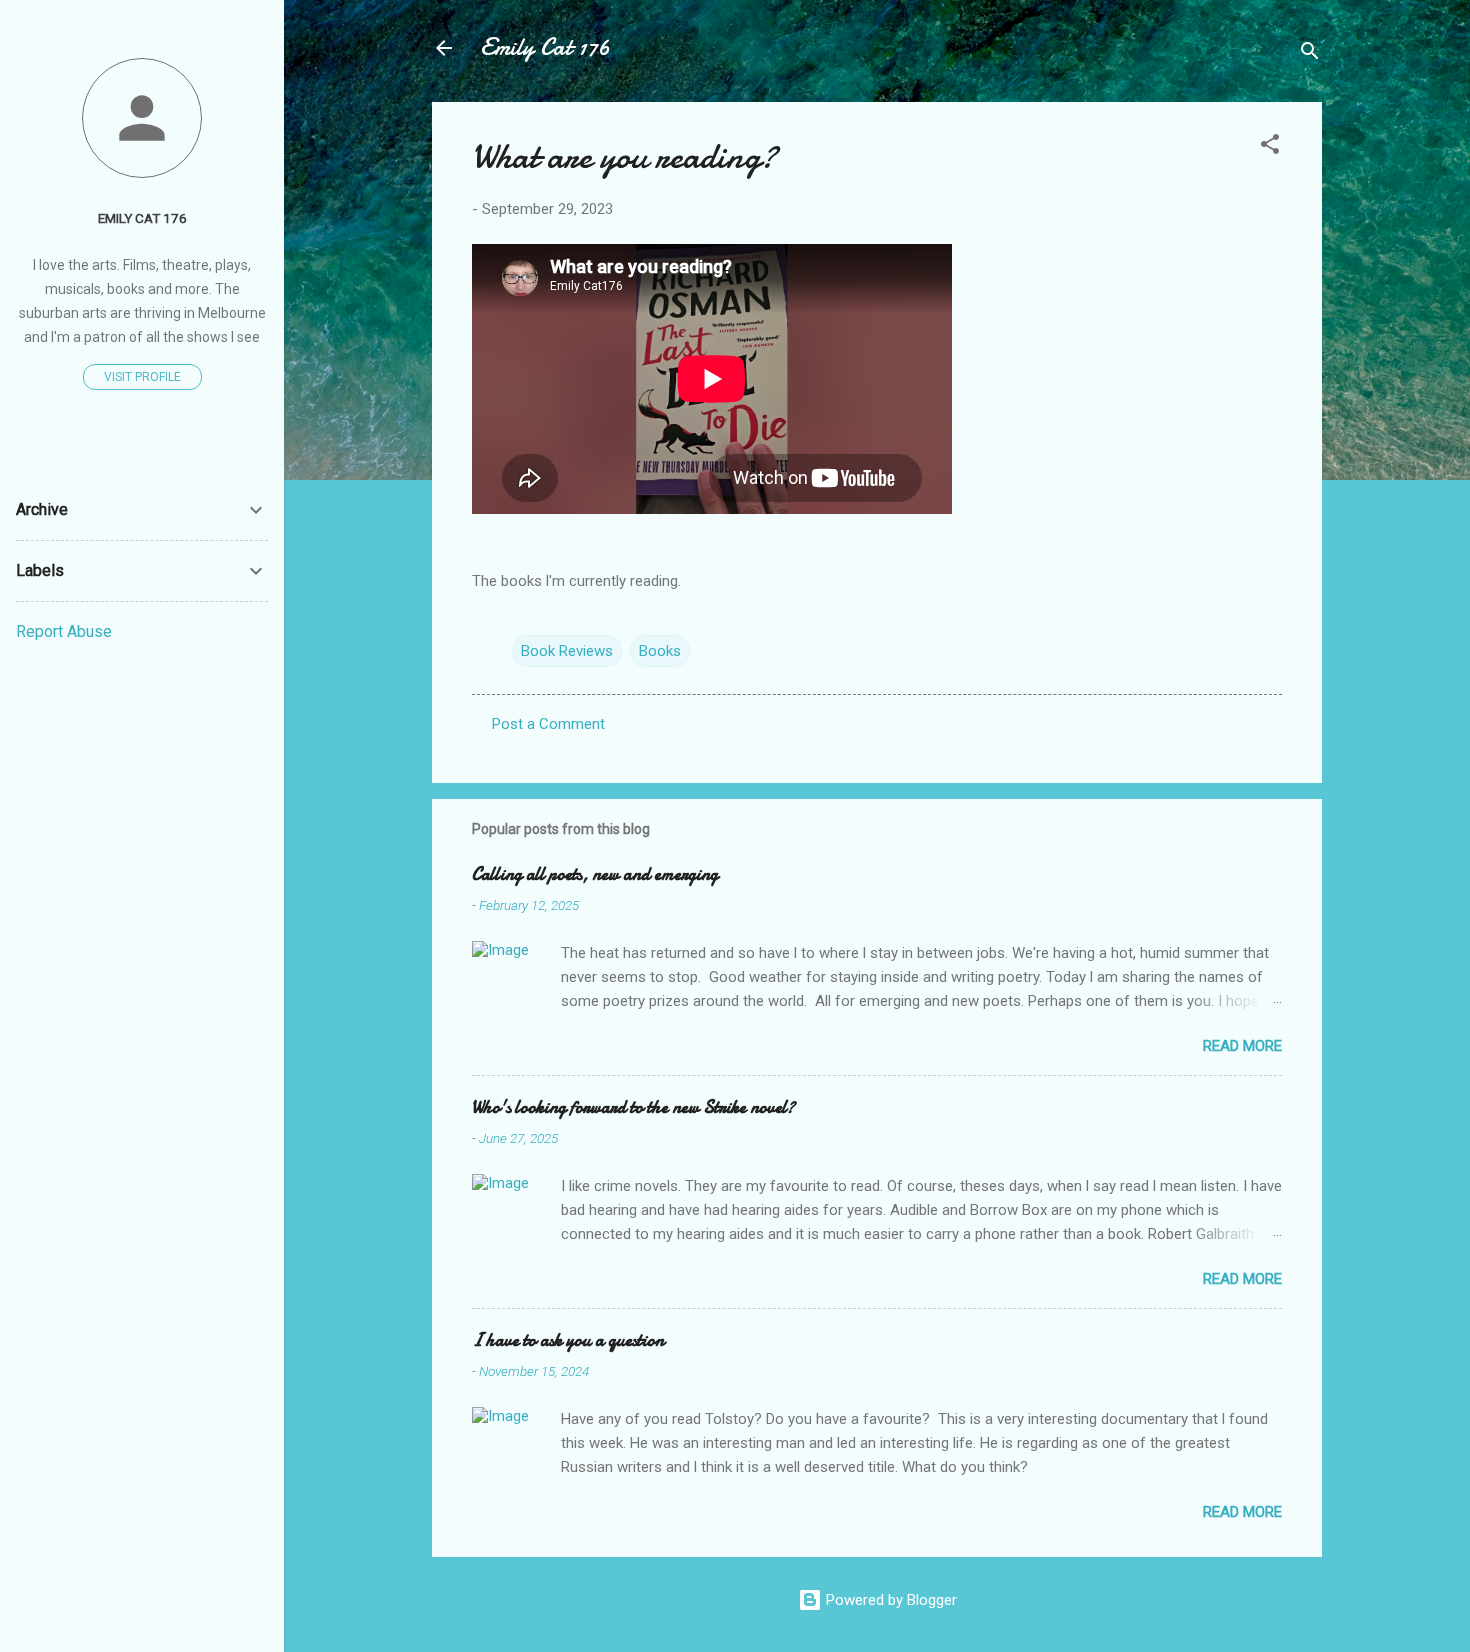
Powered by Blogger (889, 1600)
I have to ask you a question (568, 1340)
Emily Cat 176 (545, 47)
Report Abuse (64, 631)
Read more (1242, 1046)
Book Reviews (567, 651)
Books (660, 651)
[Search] (1310, 54)
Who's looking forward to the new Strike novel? (633, 1107)
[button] (1270, 147)
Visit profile (142, 377)
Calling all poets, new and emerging (595, 874)
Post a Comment (548, 724)
